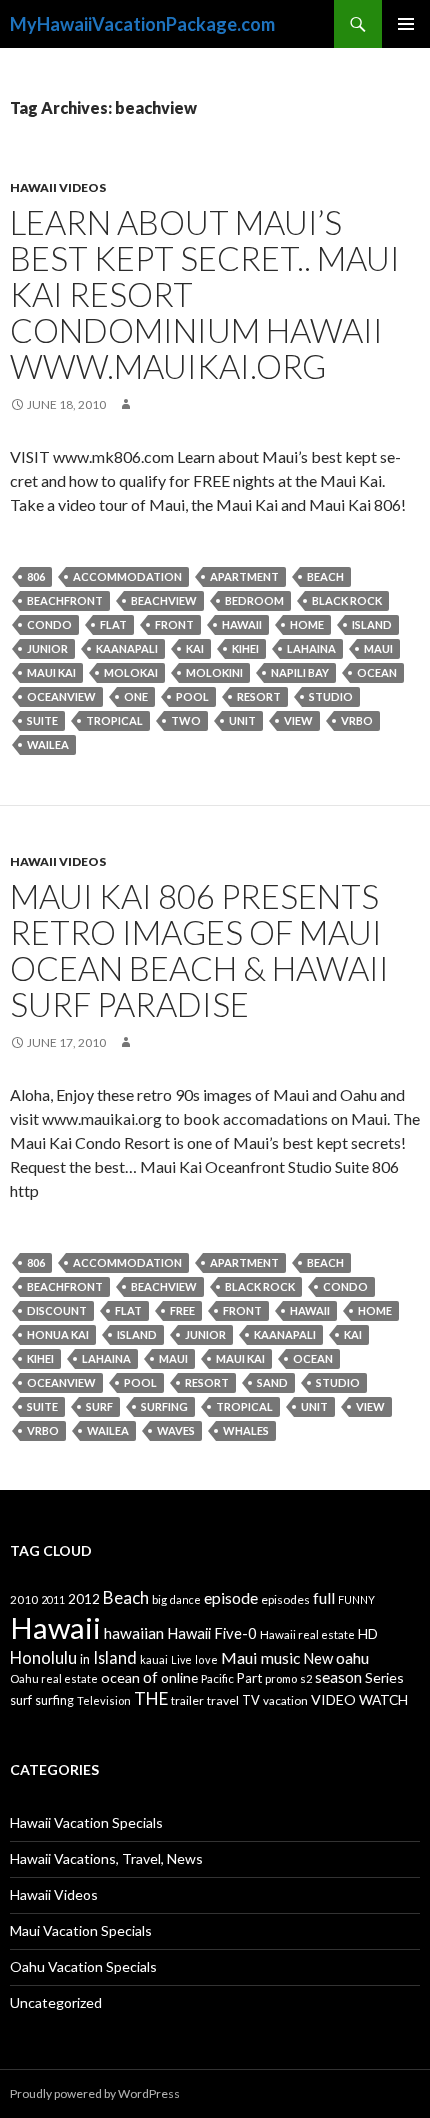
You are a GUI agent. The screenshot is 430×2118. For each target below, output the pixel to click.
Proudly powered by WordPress (95, 2093)
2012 (84, 1599)
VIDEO (333, 1699)
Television (104, 1700)
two (186, 720)
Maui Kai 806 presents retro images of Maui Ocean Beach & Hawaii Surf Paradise (199, 950)
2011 (53, 1599)
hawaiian (134, 1633)
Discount (57, 1310)
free (182, 1310)
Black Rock (347, 600)
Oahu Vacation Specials (83, 1966)
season (338, 1677)
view (298, 720)
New (318, 1658)
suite (42, 720)
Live (181, 1659)
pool (192, 696)
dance (185, 1599)
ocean (377, 672)
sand (272, 1382)
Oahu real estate (54, 1678)
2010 (24, 1599)
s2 (306, 1678)
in (85, 1659)
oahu (352, 1657)
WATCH (383, 1699)
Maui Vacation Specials (81, 1930)
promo (281, 1678)
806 (36, 576)
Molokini (214, 672)
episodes (285, 1599)
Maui (378, 648)
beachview (164, 600)
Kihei (245, 648)
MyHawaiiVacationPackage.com (142, 24)
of (150, 1677)
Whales (246, 1430)
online (179, 1677)
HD (368, 1634)
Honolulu (43, 1657)
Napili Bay (300, 672)
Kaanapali (127, 648)
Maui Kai (51, 672)
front (174, 624)
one (136, 696)
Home (307, 624)
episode (231, 1597)
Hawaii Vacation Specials (86, 1822)
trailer (187, 1700)
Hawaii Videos (58, 187)
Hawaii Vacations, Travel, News (106, 1858)
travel (223, 1700)
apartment (244, 576)
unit (242, 720)
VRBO (357, 720)
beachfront (65, 600)
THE (151, 1698)
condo (49, 624)
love (206, 1659)
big (159, 1599)
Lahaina (311, 648)
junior (47, 648)
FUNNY (356, 1599)
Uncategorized (56, 2002)
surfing (164, 1406)
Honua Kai (58, 1334)
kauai (154, 1659)
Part (249, 1678)
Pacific (217, 1678)
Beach (325, 576)
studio (331, 696)
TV (251, 1700)
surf (99, 1406)
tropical (114, 720)
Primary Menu (406, 24)
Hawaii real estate (307, 1634)
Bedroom (254, 600)
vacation (285, 1700)
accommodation (127, 576)
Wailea (48, 744)
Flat (113, 624)
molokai (131, 672)
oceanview (61, 696)
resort (259, 696)
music (280, 1658)
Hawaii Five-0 (212, 1633)
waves (176, 1430)
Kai (195, 648)
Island (372, 624)
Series (384, 1677)
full (324, 1597)
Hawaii (242, 624)
